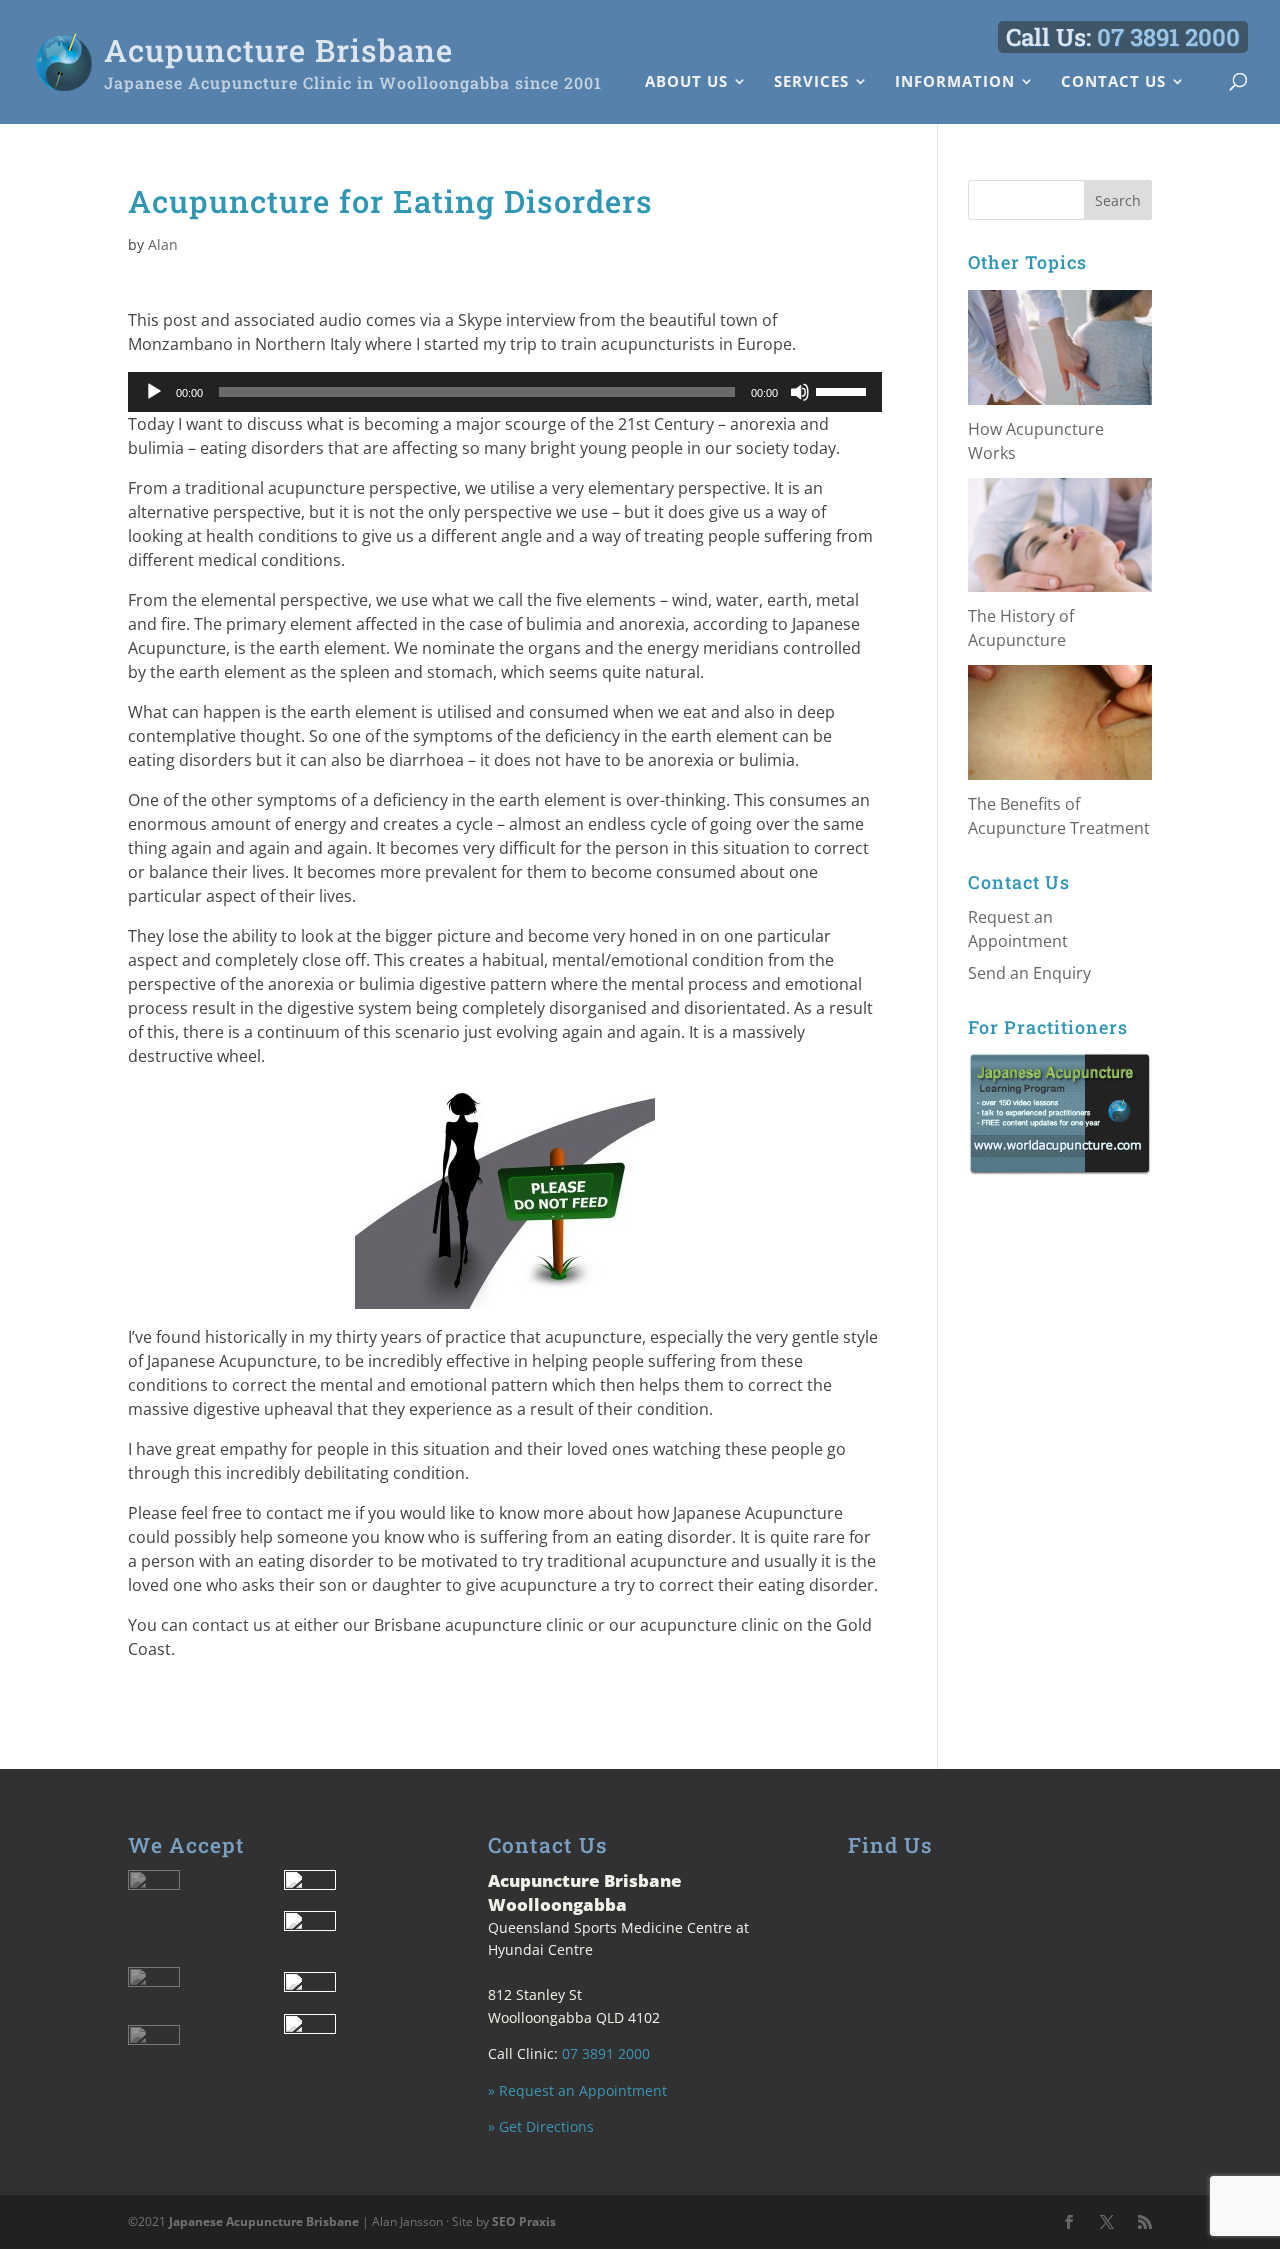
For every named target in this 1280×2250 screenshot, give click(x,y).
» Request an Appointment (577, 2090)
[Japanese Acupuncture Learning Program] (1060, 1113)
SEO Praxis (524, 2221)
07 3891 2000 (1168, 37)
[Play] (154, 392)
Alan (163, 244)
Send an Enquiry (1029, 973)
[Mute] (800, 392)
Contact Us (1113, 82)
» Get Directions (541, 2126)
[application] (505, 392)
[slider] (844, 390)
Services (811, 82)
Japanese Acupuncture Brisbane (264, 2221)
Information (955, 82)
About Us (686, 82)
